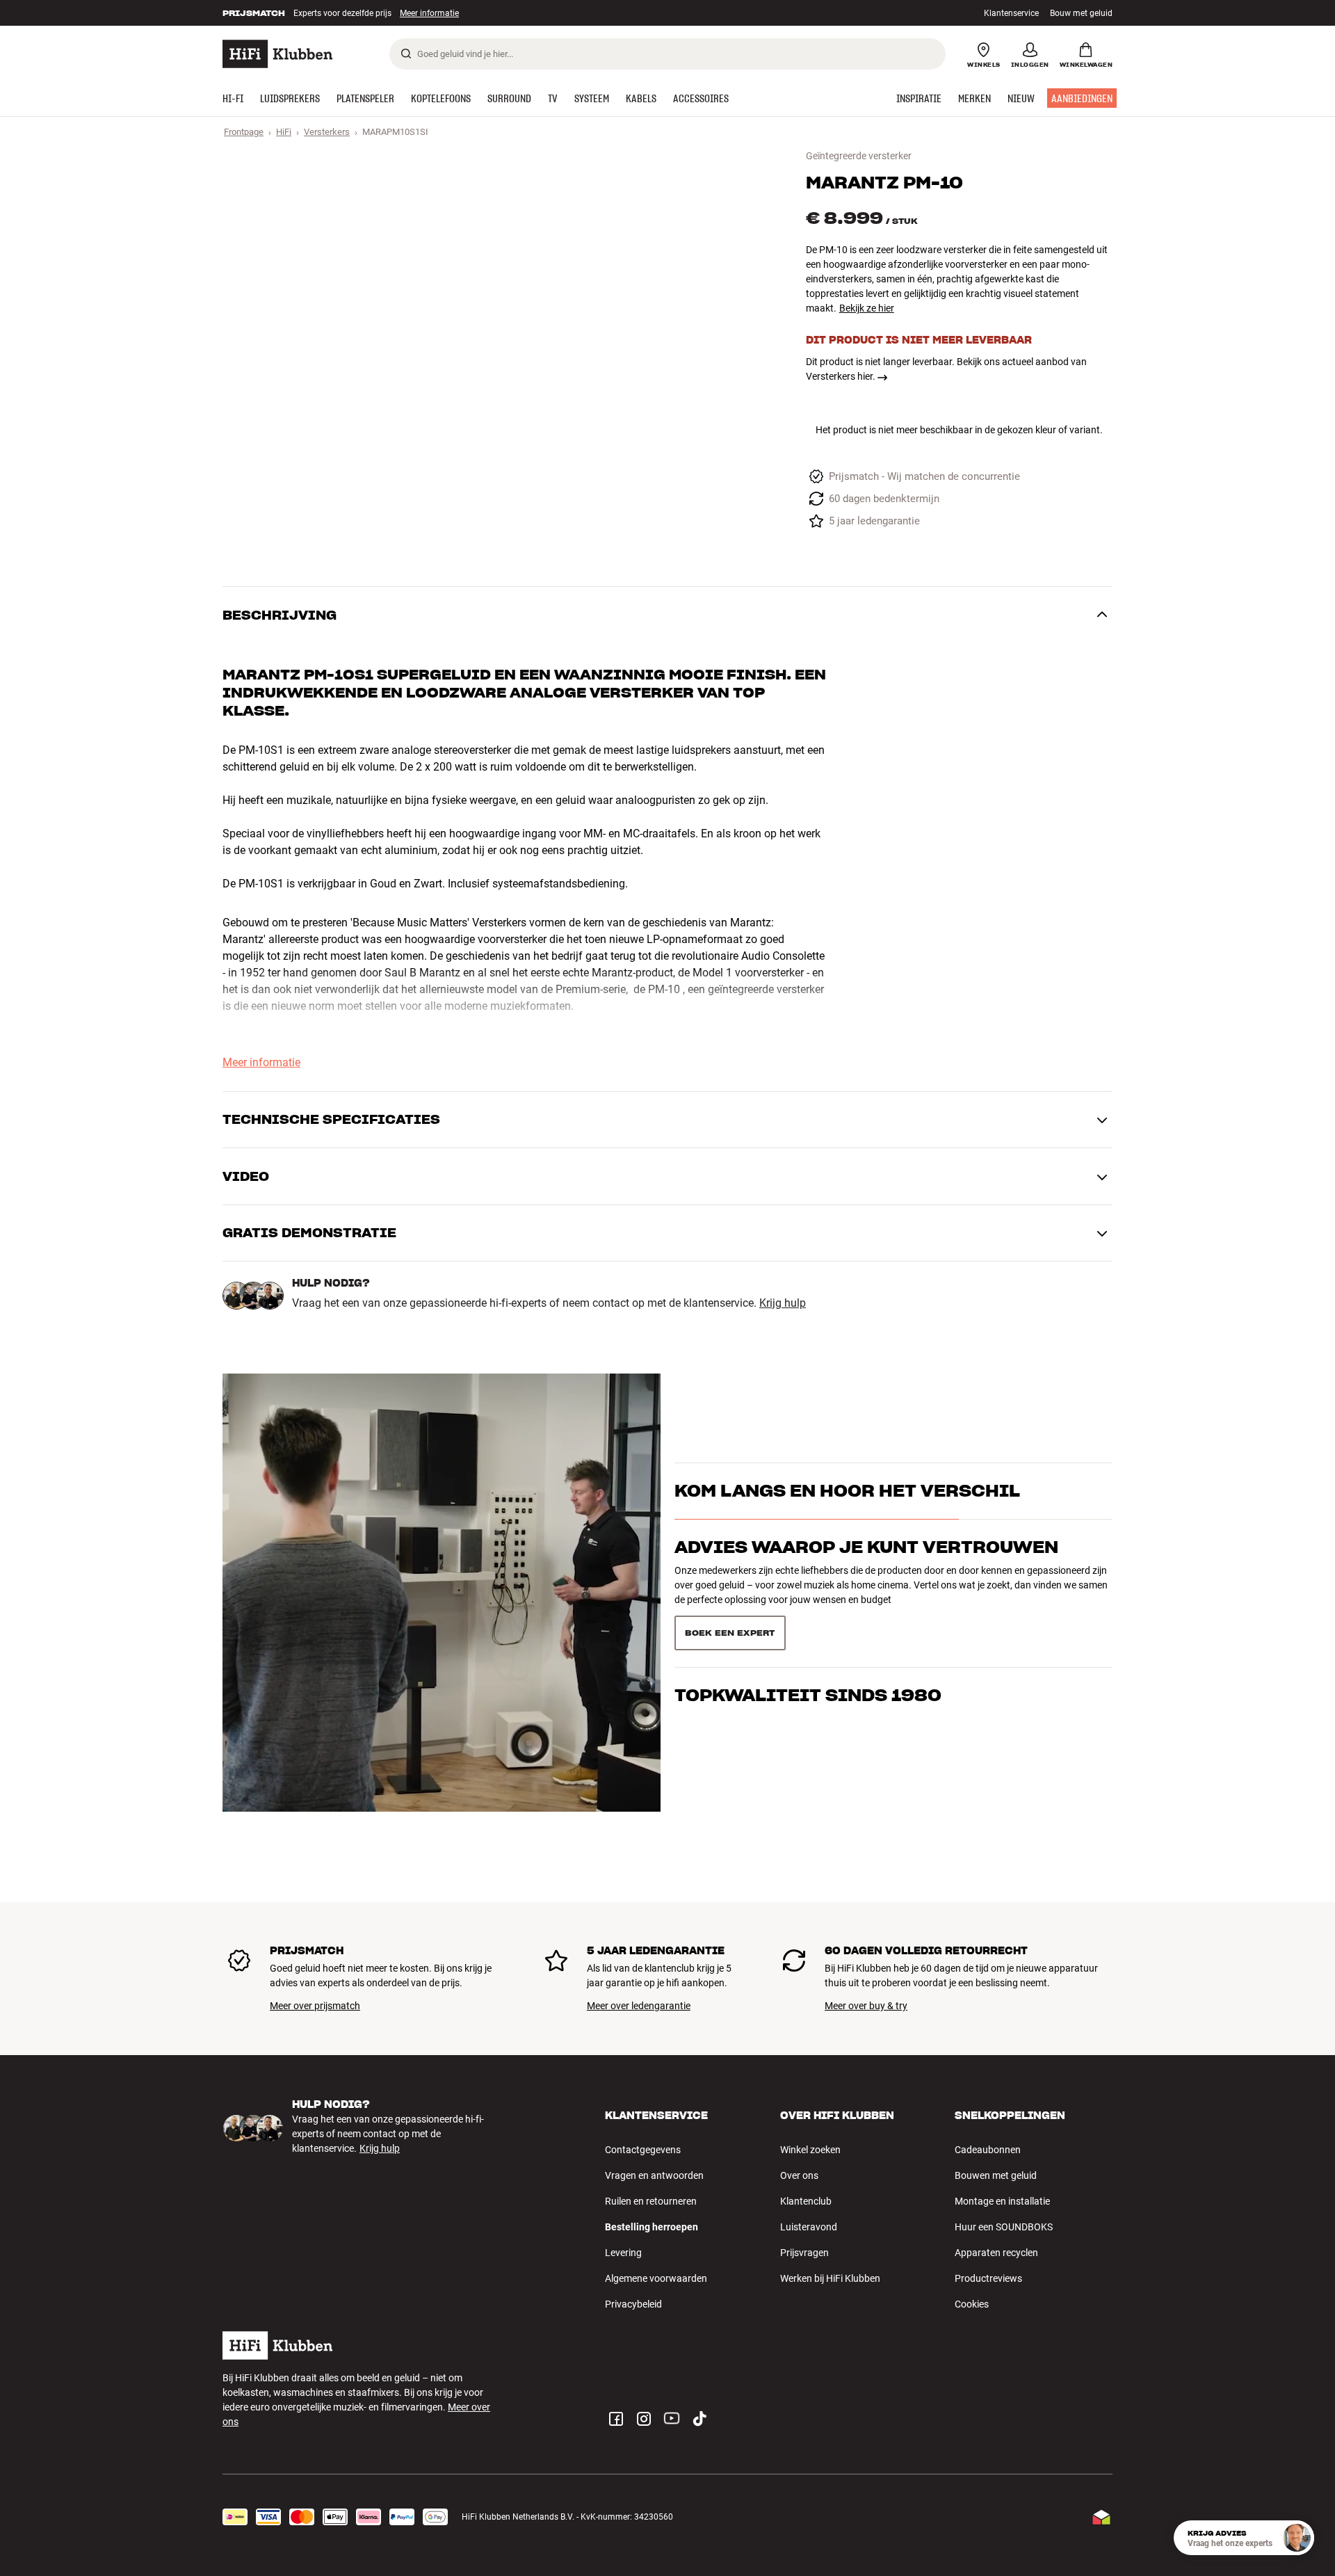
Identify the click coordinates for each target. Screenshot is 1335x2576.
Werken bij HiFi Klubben (830, 2278)
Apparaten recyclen (996, 2253)
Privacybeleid (633, 2304)
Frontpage (244, 132)
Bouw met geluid (1081, 13)
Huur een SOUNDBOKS (1004, 2227)
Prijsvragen (804, 2253)
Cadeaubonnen (988, 2150)
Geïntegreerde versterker (859, 156)
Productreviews (988, 2278)
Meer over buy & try (866, 2006)
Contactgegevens (643, 2150)
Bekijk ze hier (867, 308)
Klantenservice (1011, 13)
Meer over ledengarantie (639, 2006)
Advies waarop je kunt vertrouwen (866, 1547)
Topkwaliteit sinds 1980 (808, 1694)
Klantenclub (806, 2201)
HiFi (284, 132)
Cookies (972, 2304)
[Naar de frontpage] (277, 54)
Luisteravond (809, 2227)
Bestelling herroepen (652, 2227)
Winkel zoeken (810, 2150)
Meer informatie (415, 13)
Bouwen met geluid (996, 2175)
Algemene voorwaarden (656, 2278)
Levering (623, 2253)
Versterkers (327, 132)
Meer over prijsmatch (315, 2006)
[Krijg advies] (1297, 2538)
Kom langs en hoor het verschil (847, 1491)
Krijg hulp (783, 1303)
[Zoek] (406, 54)
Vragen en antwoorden (654, 2175)
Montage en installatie (1002, 2201)
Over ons (799, 2175)
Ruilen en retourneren (651, 2201)
